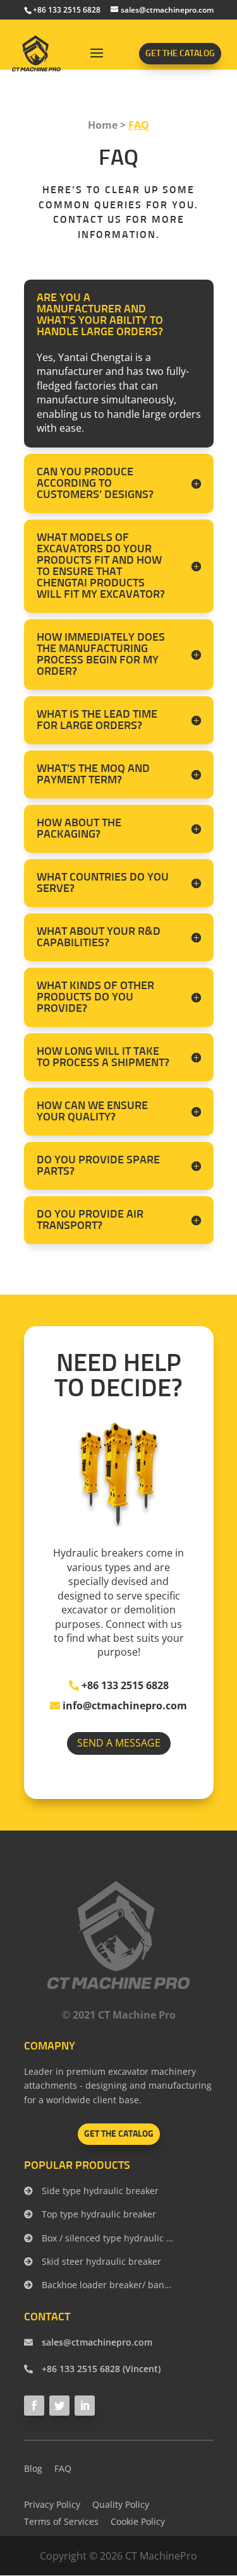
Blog (33, 2468)
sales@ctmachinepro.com (96, 2342)
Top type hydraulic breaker (98, 2214)
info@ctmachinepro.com (124, 1706)
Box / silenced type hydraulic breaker (107, 2238)
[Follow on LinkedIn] (85, 2406)
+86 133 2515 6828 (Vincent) (100, 2369)
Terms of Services (61, 2521)
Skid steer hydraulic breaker (100, 2261)
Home (103, 125)
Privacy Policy (52, 2504)
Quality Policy (121, 2504)
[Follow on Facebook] (34, 2406)
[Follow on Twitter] (59, 2406)
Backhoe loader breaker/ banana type (107, 2285)
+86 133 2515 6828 (124, 1685)
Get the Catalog (180, 54)
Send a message (119, 1743)
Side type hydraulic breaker (99, 2191)
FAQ (139, 125)
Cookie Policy (138, 2521)
